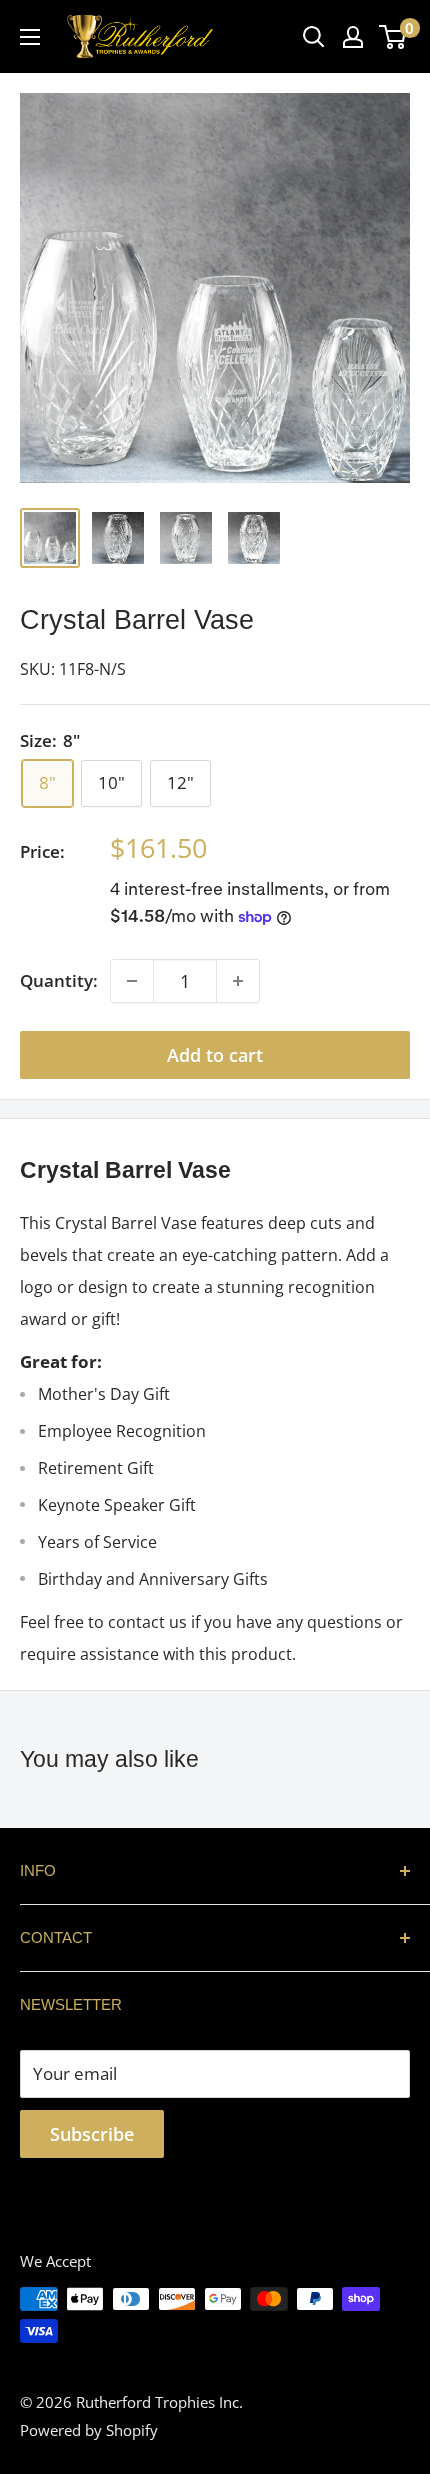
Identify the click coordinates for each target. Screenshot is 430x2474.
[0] (393, 37)
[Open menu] (30, 37)
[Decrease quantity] (132, 981)
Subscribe (92, 2134)
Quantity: (59, 980)
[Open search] (314, 37)
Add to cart (215, 1055)
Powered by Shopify (89, 2430)
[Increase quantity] (238, 981)
